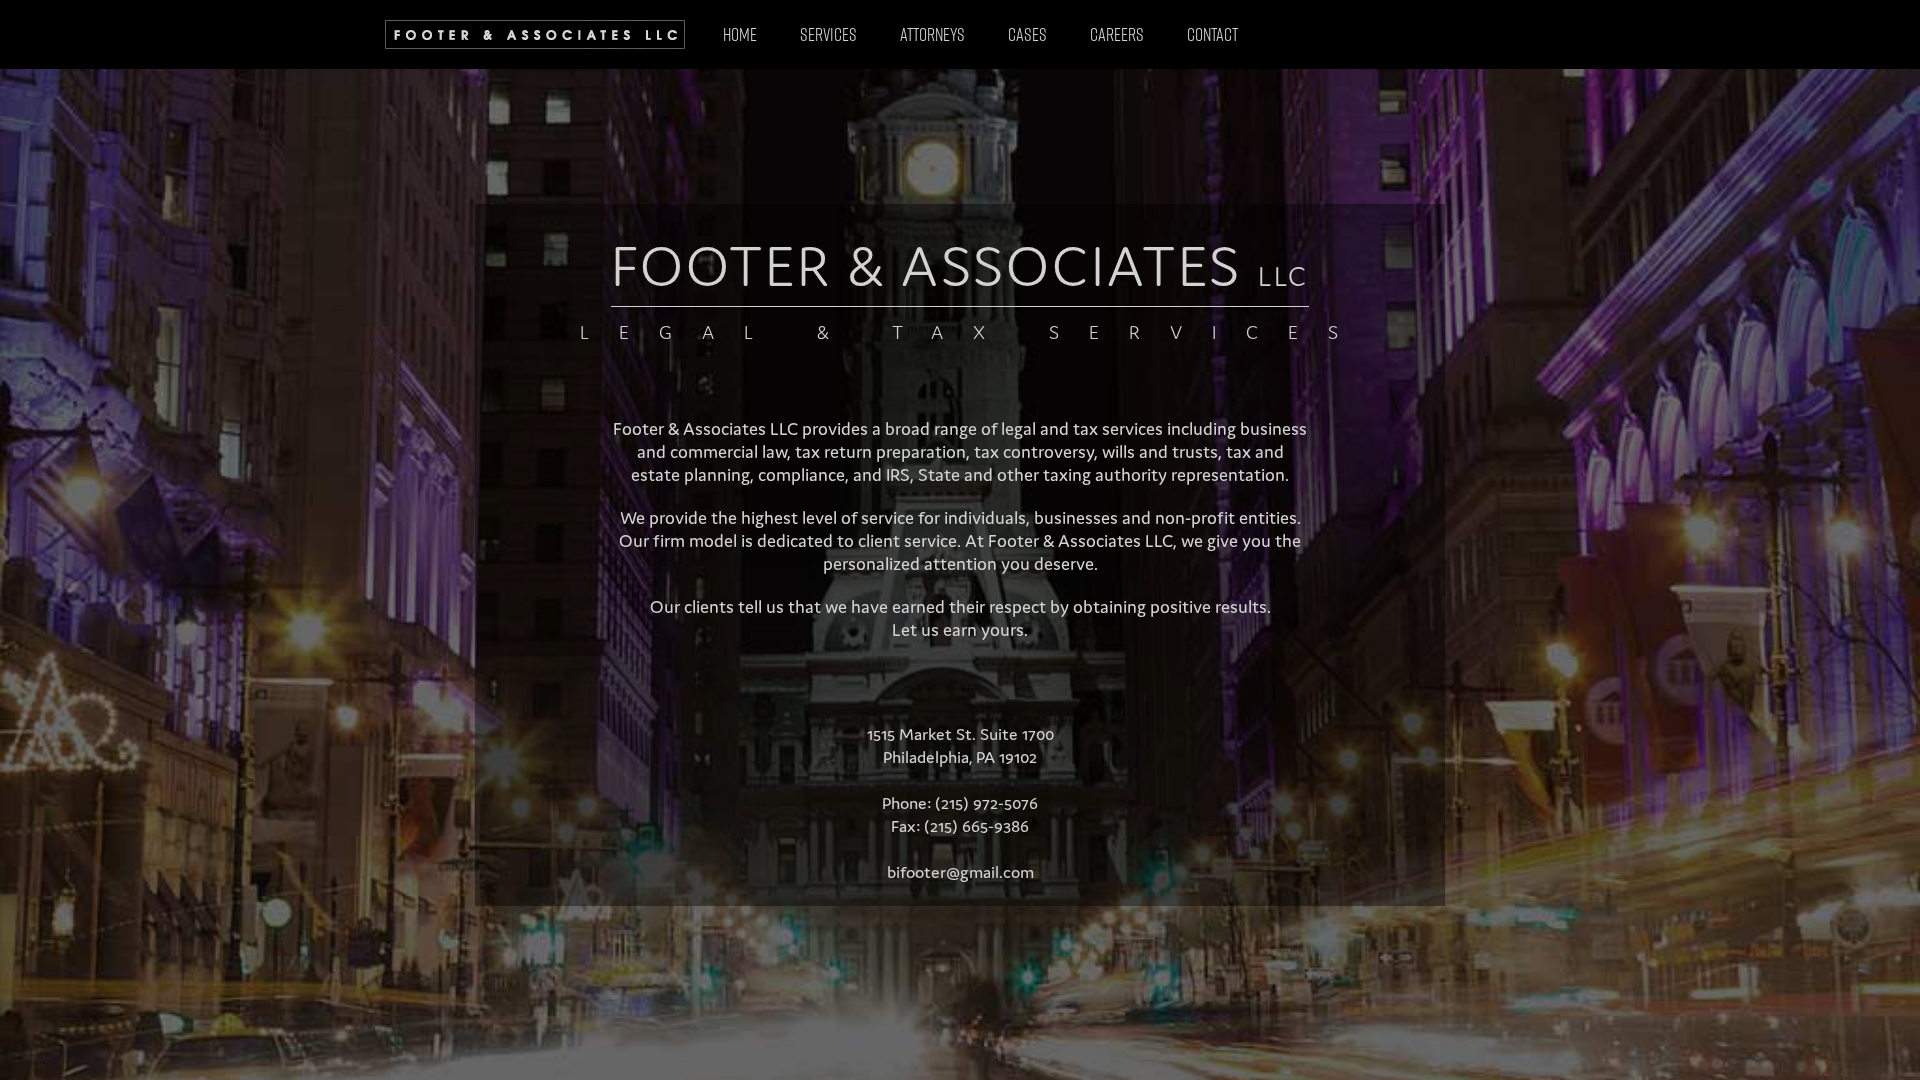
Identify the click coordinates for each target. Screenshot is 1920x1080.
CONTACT (1212, 34)
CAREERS (1117, 34)
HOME (740, 34)
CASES (1027, 34)
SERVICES (828, 34)
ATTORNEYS (932, 34)
